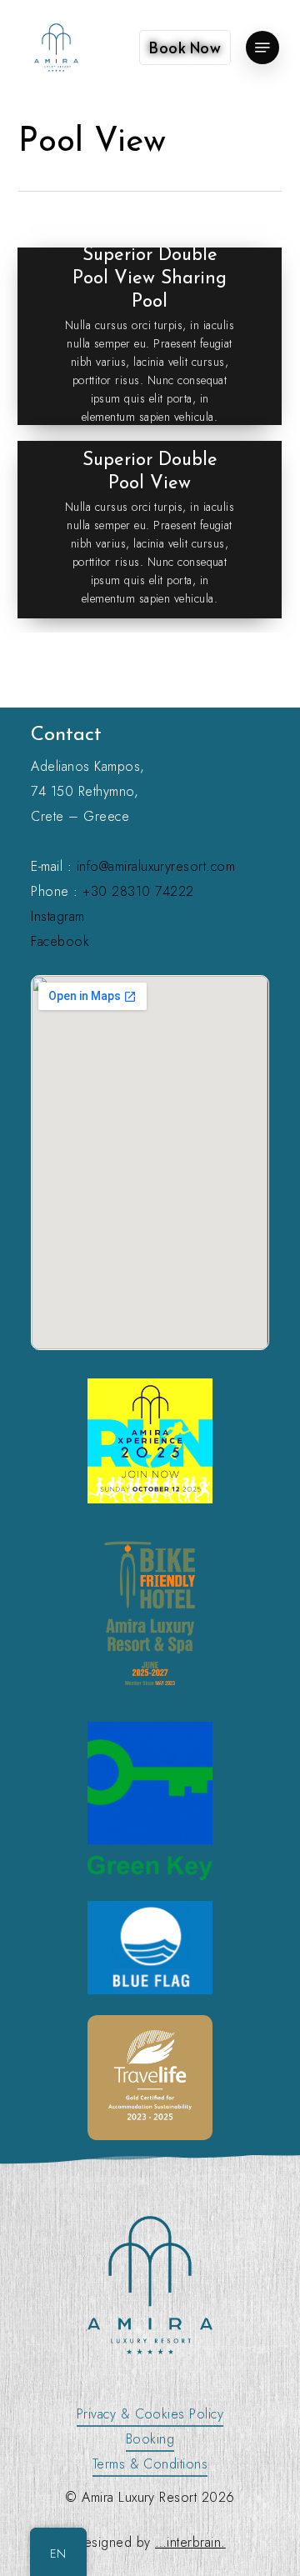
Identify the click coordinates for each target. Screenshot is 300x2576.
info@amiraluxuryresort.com (156, 866)
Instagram (57, 916)
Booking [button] (150, 2439)
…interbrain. (190, 2542)
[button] (262, 48)
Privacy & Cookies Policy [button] (150, 2414)
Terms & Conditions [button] (150, 2464)
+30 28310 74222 (138, 891)
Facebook (60, 941)
